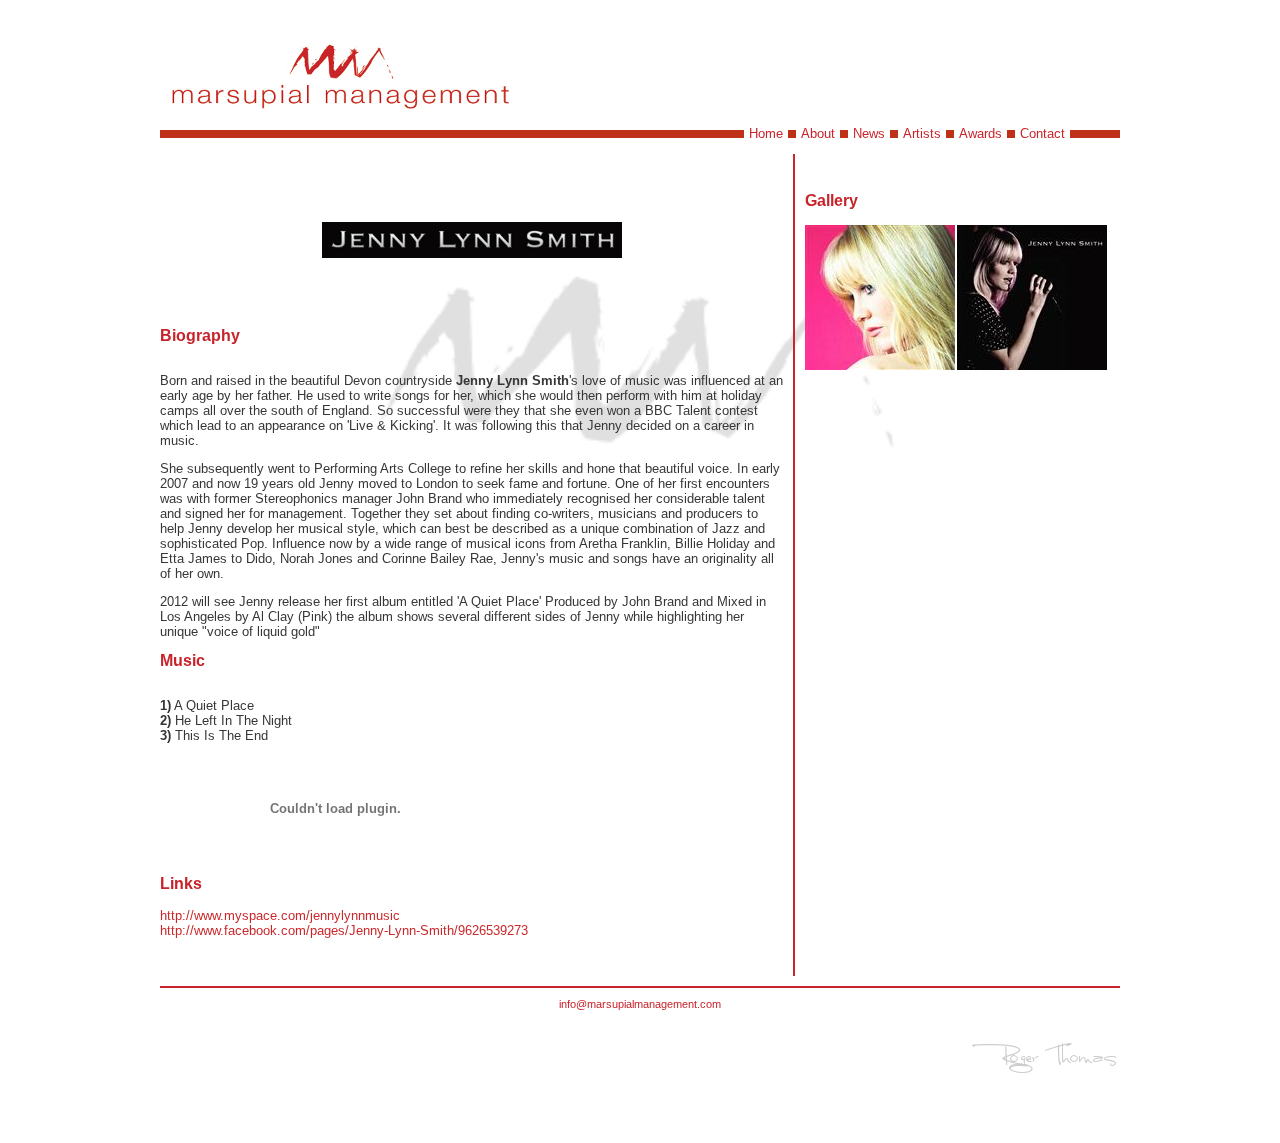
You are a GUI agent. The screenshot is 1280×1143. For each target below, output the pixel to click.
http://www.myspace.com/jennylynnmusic (280, 915)
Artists (922, 133)
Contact (1042, 133)
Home (766, 133)
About (818, 133)
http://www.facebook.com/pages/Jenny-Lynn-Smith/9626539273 (344, 930)
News (869, 133)
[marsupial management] (341, 114)
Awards (980, 133)
